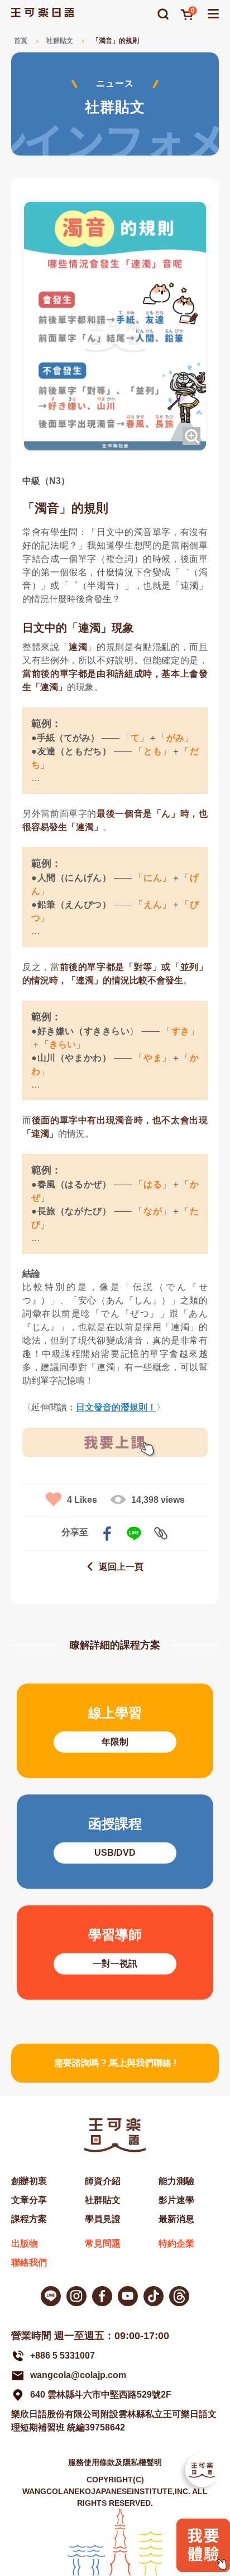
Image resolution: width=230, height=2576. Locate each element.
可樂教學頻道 (128, 2296)
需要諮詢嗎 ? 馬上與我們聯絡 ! (115, 2063)
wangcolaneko (76, 2296)
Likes (82, 1500)
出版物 (25, 2243)
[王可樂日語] (42, 13)
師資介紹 (103, 2181)
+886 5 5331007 (63, 2356)
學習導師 (115, 1952)
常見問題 (103, 2243)
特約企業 (176, 2243)
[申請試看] (203, 2569)
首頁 (21, 41)
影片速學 (176, 2200)
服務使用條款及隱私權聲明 (115, 2462)
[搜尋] (163, 14)
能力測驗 (176, 2181)
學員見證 (103, 2219)
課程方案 (29, 2219)
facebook (107, 1534)
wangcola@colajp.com (78, 2375)
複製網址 (161, 1534)
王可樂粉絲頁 (102, 2296)
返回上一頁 (121, 1567)
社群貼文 (60, 41)
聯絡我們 (29, 2262)
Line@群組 (51, 2296)
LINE (134, 1534)
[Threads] (179, 2296)
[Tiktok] (154, 2296)
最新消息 (176, 2219)
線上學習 (115, 1731)
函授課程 (115, 1842)
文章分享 (29, 2200)
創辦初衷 (29, 2181)
